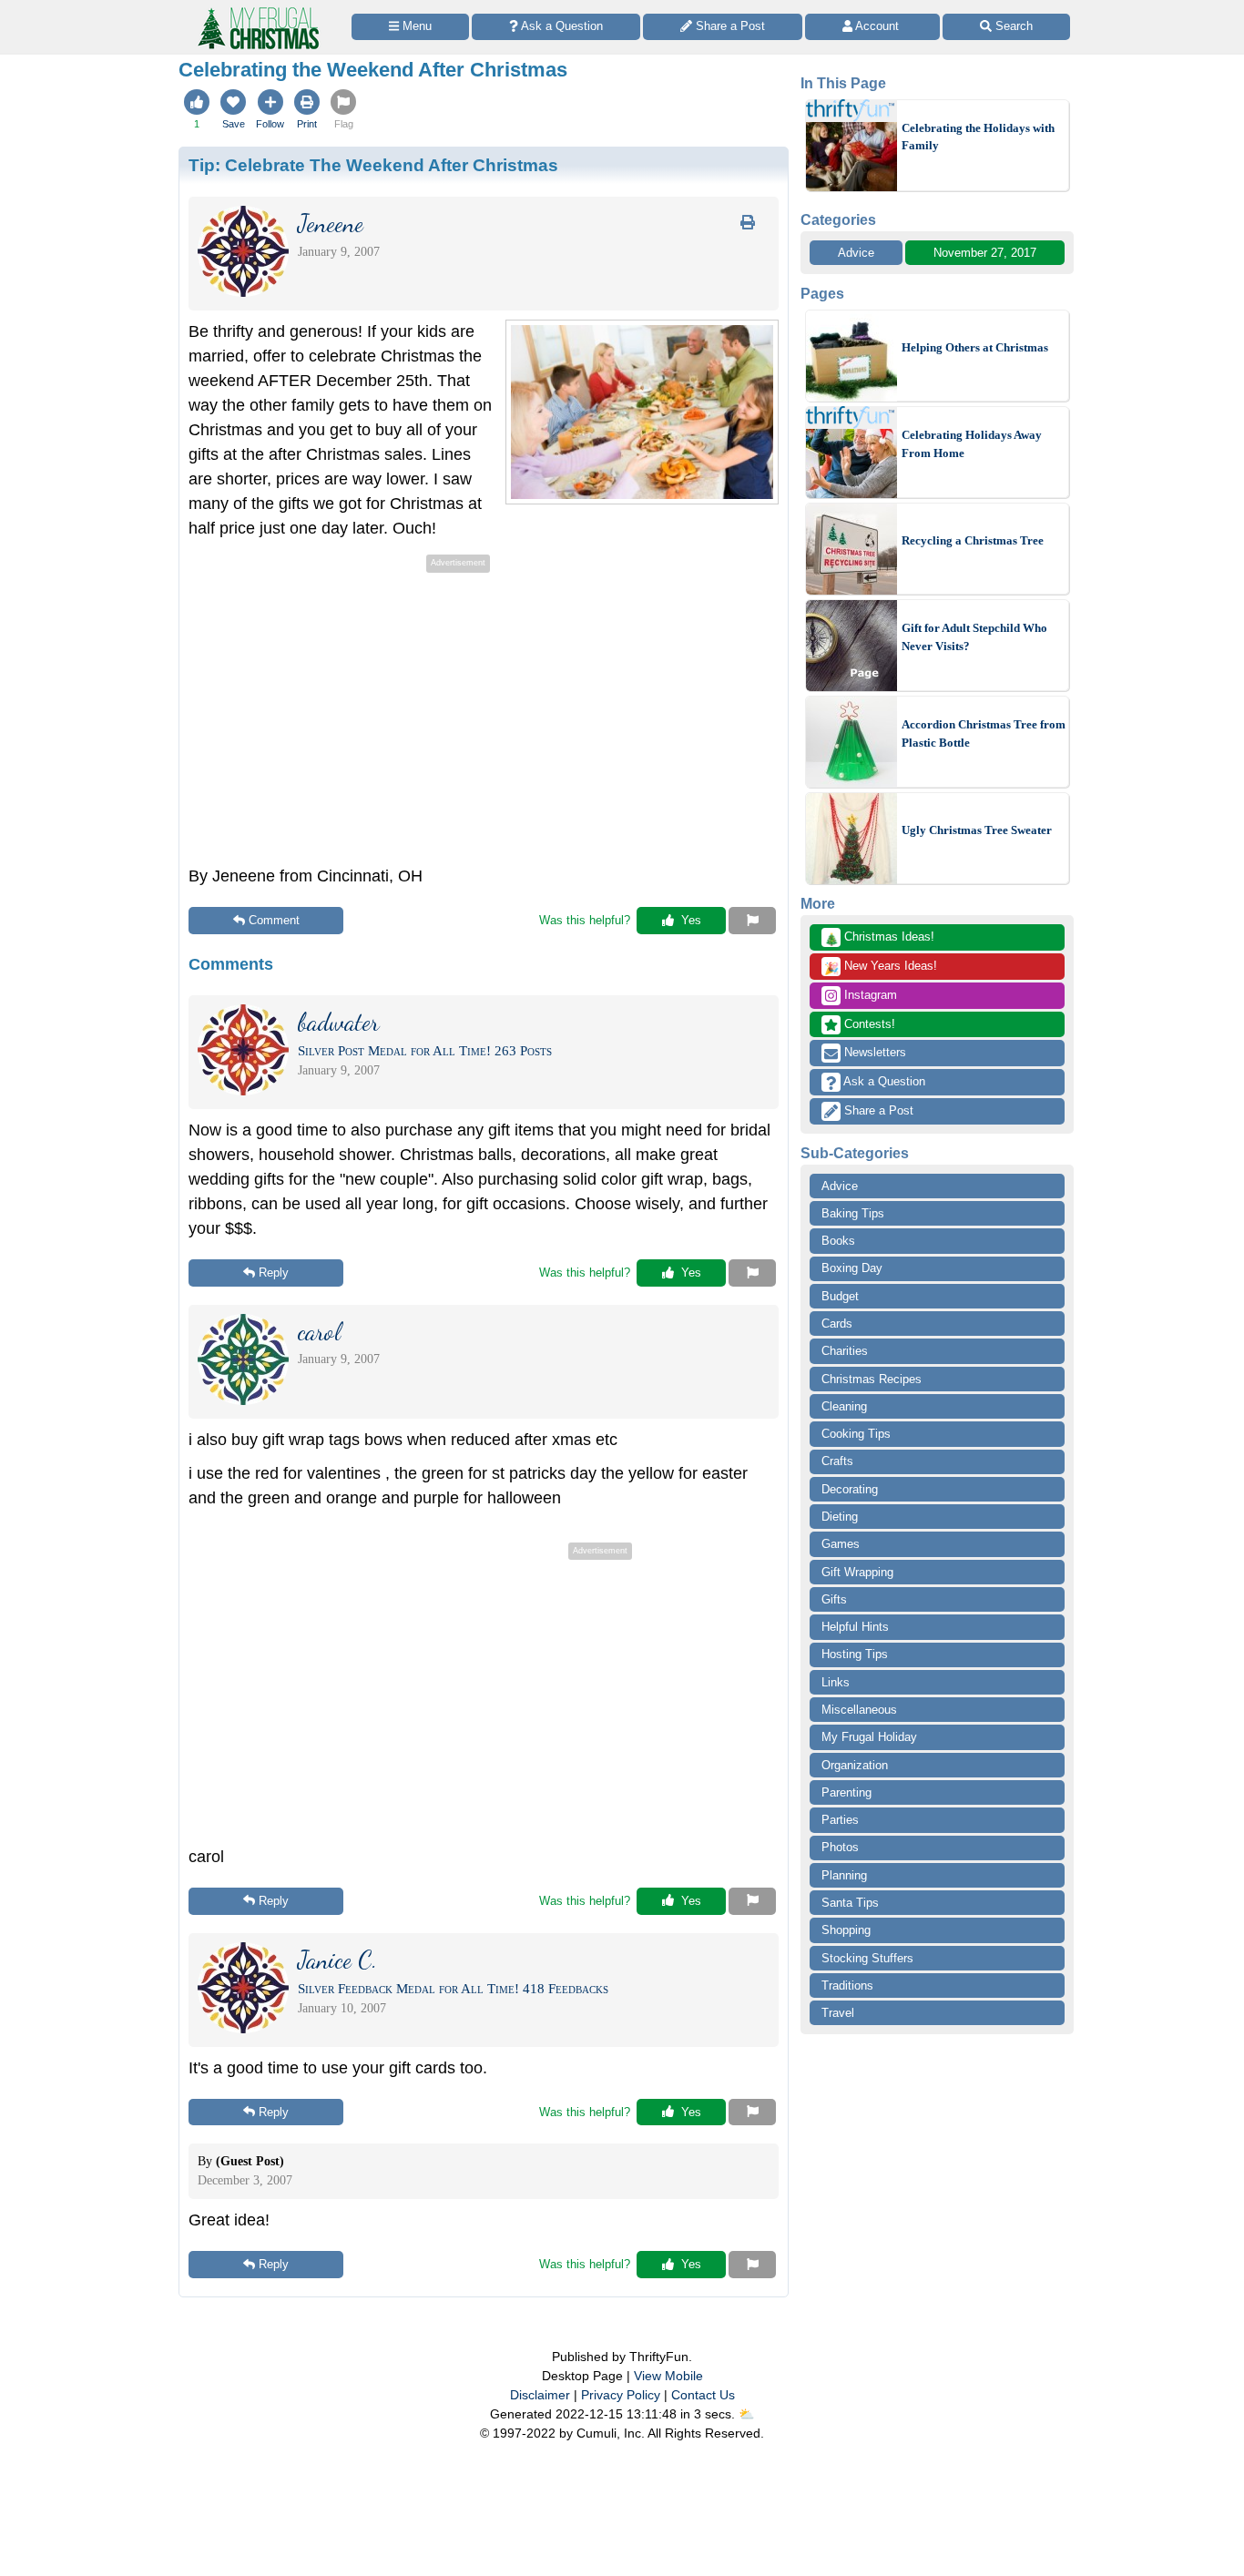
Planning (844, 1875)
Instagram (869, 995)
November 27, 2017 (985, 253)
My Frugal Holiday (869, 1737)
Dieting (840, 1517)
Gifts (834, 1599)
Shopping (846, 1930)
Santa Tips (850, 1903)
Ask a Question (883, 1081)
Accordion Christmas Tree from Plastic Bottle (984, 733)
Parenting (846, 1792)
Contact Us (703, 2395)
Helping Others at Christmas (975, 347)
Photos (840, 1847)
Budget (840, 1296)
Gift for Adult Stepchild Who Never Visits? (974, 637)
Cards (837, 1324)
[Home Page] (257, 10)
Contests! (868, 1024)
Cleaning (844, 1406)
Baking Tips (853, 1213)
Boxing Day (852, 1268)
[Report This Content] (752, 921)
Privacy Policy (621, 2395)
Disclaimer (540, 2395)
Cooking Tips (856, 1434)
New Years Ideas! (881, 967)
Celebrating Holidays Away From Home (972, 444)
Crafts (837, 1461)
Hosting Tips (855, 1654)
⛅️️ (746, 2414)
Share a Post (877, 1110)
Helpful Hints (855, 1627)
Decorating (850, 1489)
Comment (274, 920)
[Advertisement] (342, 705)
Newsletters (873, 1052)
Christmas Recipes (872, 1379)
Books (838, 1241)
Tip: (373, 165)
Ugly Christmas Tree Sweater (977, 830)
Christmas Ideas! (879, 938)
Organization (855, 1765)
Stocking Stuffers (867, 1958)
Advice (856, 253)
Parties (840, 1820)
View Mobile (668, 2376)
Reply (274, 1273)
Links (836, 1682)
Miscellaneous (859, 1710)
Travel (838, 2013)
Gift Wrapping (857, 1572)
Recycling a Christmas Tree (973, 540)
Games (841, 1544)
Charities (845, 1351)
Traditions (847, 1985)
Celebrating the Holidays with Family (978, 137)
